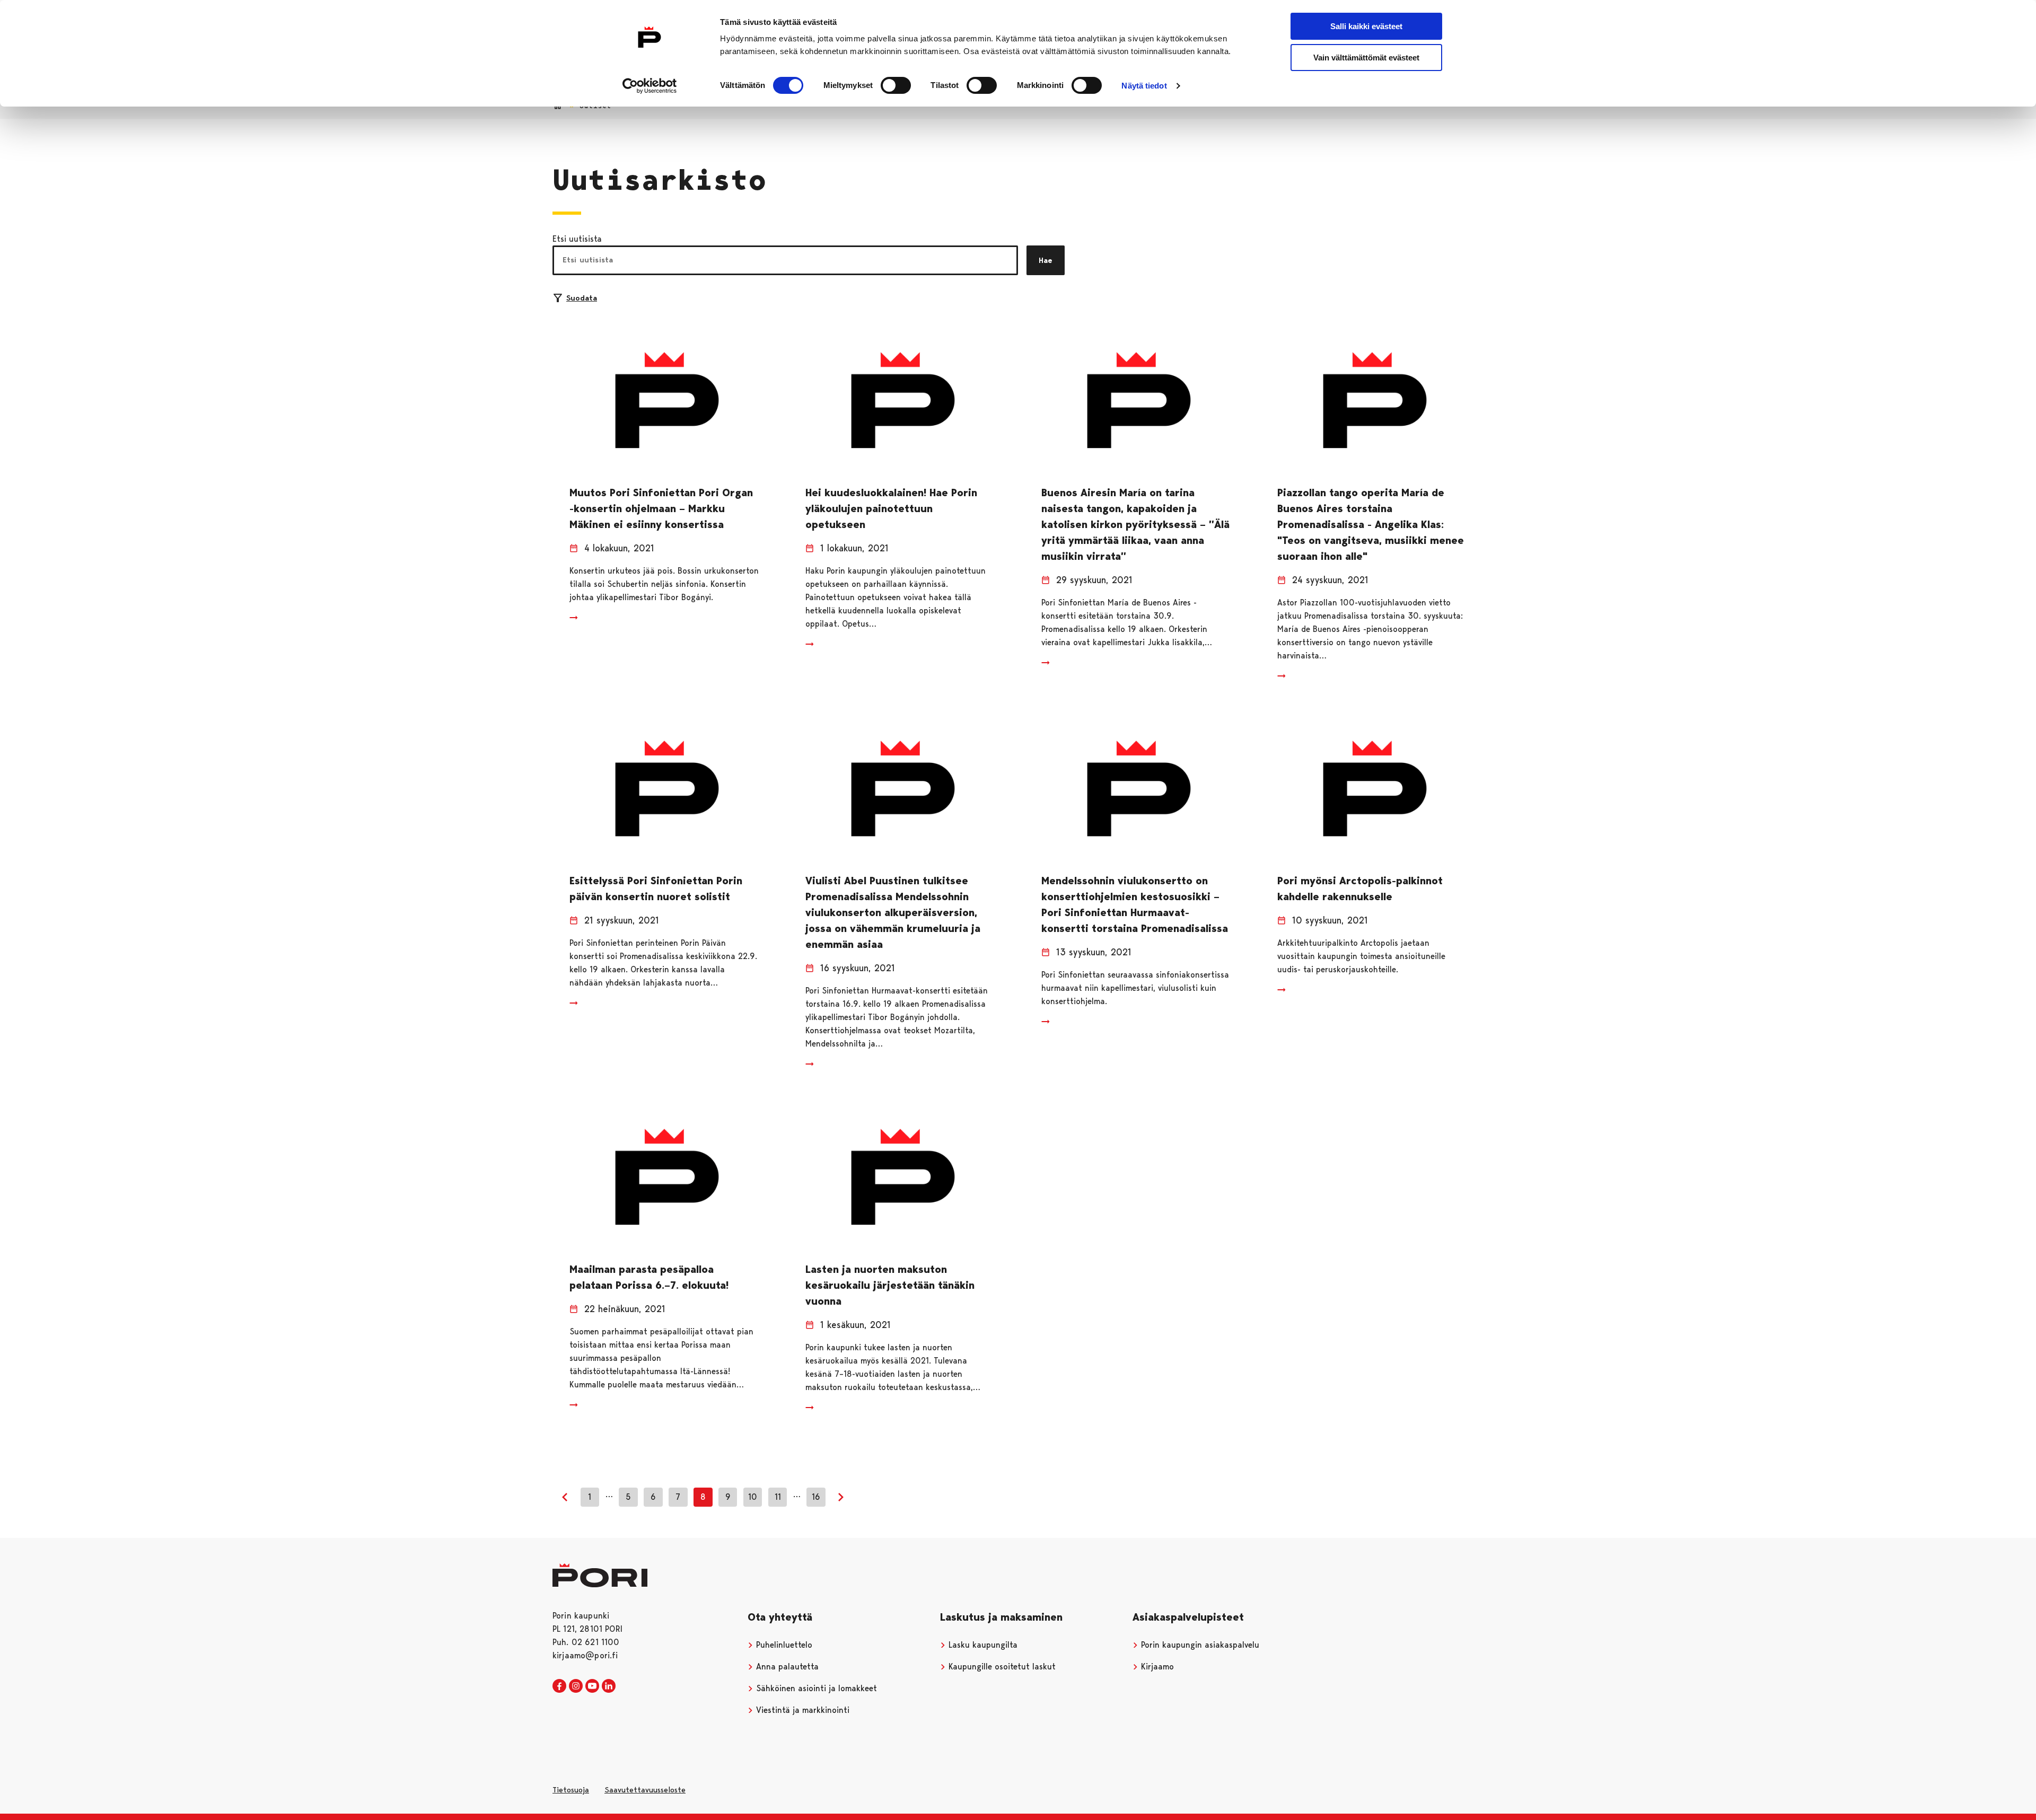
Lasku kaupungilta (982, 1645)
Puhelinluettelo (783, 1645)
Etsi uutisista (577, 239)
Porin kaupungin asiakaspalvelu (1199, 1645)
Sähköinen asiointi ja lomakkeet (815, 1688)
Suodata (582, 298)
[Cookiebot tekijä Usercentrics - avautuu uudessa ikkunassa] (650, 86)
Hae (1046, 260)
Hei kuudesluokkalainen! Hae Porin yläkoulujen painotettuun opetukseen (891, 508)
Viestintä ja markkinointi (801, 1710)
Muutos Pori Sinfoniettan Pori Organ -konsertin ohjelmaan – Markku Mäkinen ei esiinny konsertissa (661, 508)
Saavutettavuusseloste (645, 1790)
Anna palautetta (786, 1667)
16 (816, 1497)
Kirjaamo (1156, 1667)
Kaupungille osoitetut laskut (1001, 1667)
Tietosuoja (571, 1790)
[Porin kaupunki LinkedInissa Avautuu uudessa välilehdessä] (609, 1686)
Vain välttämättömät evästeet (1366, 58)
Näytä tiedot (1144, 86)
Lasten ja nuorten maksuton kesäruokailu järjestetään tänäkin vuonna (890, 1285)
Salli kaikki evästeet (1366, 26)
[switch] (896, 85)
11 (778, 1497)
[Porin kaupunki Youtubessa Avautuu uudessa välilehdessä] (592, 1686)
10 (753, 1497)
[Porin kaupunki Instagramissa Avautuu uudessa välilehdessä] (576, 1686)
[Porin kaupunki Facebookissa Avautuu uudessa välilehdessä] (559, 1686)
